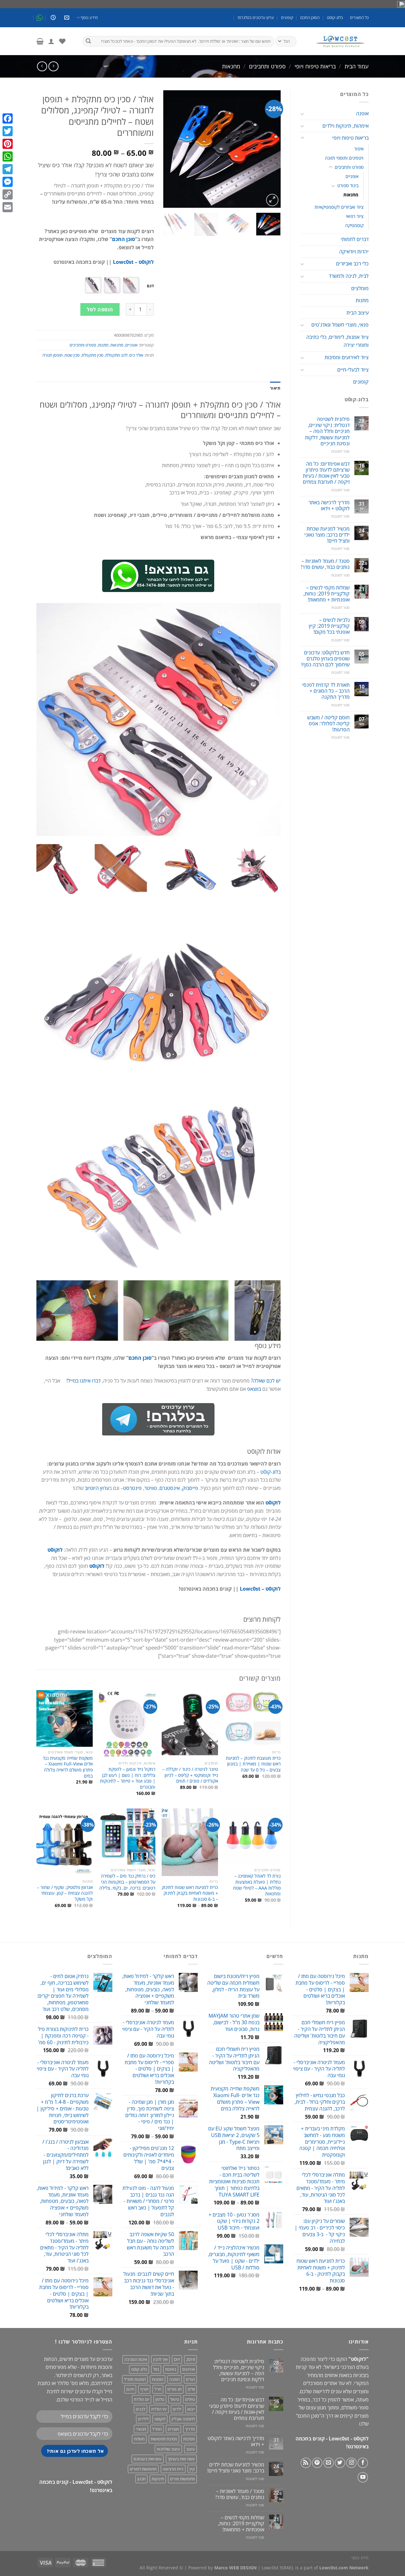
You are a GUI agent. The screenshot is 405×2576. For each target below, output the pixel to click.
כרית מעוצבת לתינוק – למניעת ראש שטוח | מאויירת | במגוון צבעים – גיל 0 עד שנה (253, 1764)
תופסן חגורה (53, 355)
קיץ (192, 2469)
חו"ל (158, 2389)
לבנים (140, 2409)
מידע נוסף (89, 17)
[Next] (169, 149)
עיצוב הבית (358, 313)
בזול (156, 2369)
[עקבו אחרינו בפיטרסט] (317, 2463)
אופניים (352, 176)
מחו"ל (157, 2429)
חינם (130, 2389)
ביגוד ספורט (348, 185)
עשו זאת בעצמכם (148, 2459)
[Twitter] (8, 131)
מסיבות (189, 2439)
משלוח (139, 2439)
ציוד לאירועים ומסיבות (347, 357)
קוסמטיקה (354, 225)
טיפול (175, 2399)
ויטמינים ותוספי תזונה (344, 158)
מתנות (362, 300)
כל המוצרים (359, 17)
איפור (359, 149)
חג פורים (174, 2389)
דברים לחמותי (355, 239)
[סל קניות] (40, 41)
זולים (191, 2389)
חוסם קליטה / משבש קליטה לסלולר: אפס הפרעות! (328, 724)
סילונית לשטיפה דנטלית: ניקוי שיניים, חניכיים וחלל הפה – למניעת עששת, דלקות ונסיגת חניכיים (327, 431)
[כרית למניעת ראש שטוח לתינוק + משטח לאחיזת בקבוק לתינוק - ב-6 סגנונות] (190, 1842)
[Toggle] (302, 114)
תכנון (141, 2479)
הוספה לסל (100, 309)
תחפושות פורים (182, 2479)
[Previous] (270, 149)
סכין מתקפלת (93, 355)
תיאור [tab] (275, 388)
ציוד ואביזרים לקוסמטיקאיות (339, 207)
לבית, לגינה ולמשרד (349, 276)
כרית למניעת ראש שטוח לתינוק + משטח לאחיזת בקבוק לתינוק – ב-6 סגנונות (190, 1893)
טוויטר (151, 1488)
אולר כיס (136, 355)
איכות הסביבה (136, 2359)
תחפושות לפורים (143, 2469)
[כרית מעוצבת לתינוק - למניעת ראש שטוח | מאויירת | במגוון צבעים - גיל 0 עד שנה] (252, 1718)
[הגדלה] (272, 200)
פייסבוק (190, 1488)
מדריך (190, 2429)
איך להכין (160, 2359)
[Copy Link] (8, 194)
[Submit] (88, 41)
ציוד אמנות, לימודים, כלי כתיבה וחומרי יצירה (337, 341)
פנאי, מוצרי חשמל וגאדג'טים (340, 325)
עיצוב (190, 2449)
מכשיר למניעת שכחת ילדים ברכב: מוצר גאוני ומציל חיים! (327, 535)
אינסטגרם (170, 1488)
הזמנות (158, 2379)
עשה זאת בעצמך (181, 2459)
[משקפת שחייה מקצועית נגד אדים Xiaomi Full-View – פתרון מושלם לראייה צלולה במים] (65, 1718)
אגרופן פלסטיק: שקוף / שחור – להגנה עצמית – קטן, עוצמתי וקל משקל (65, 1893)
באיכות (171, 2369)
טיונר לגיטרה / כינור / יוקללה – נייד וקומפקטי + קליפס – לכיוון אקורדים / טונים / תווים (190, 1775)
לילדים (143, 2419)
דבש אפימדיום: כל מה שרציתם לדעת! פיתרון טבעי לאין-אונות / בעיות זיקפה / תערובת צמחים (326, 473)
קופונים (287, 17)
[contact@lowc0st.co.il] (66, 18)
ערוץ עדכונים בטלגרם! (256, 17)
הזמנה (174, 2379)
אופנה (362, 113)
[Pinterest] (8, 144)
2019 (190, 2359)
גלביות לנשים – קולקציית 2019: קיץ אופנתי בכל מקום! (329, 626)
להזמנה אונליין (183, 2419)
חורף (144, 2389)
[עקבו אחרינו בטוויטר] (340, 2463)
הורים (190, 2379)
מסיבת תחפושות (164, 2439)
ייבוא (191, 2409)
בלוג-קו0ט (335, 17)
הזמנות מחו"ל (135, 2379)
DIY (177, 2359)
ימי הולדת (159, 2409)
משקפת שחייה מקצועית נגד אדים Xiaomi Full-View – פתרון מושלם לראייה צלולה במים (68, 1767)
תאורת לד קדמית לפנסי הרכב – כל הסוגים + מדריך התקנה (326, 691)
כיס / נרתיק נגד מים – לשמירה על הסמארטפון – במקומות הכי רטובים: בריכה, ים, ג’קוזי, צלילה (127, 1882)
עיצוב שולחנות (168, 2449)
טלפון (160, 2399)
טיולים (190, 2399)
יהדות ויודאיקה (354, 251)
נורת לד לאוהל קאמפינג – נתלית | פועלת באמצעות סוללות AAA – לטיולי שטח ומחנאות (257, 1885)
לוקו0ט (273, 1503)
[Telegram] (8, 169)
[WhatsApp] (8, 156)
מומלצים (360, 288)
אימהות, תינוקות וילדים (346, 126)
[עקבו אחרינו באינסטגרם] (351, 2463)
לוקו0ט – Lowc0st (133, 262)
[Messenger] (8, 182)
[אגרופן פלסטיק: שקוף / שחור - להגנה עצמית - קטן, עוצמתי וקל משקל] (65, 1842)
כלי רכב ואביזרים (352, 264)
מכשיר (141, 2429)
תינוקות (158, 2479)
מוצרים (173, 2429)
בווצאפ (255, 1389)
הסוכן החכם (310, 17)
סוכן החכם (124, 239)
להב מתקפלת (116, 355)
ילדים (177, 2409)
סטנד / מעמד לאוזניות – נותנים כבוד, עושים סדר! (325, 564)
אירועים (189, 2369)
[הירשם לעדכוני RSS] (306, 2463)
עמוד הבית (357, 66)
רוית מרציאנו (173, 2469)
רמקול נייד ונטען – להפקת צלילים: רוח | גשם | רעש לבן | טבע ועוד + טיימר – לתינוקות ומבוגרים (128, 1778)
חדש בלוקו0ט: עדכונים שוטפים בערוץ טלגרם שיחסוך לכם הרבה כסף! (325, 659)
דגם (150, 286)
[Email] (8, 207)
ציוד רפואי (355, 216)
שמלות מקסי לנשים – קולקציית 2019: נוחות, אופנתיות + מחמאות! (327, 594)
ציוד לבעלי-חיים (353, 370)
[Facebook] (8, 118)
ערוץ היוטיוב (97, 1488)
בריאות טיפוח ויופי (315, 66)
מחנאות (231, 66)
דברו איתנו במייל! (84, 1381)
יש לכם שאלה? (266, 1381)
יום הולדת (142, 2399)
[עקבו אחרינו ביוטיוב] (363, 2477)
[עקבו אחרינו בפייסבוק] (363, 2463)
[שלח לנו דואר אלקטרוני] (329, 2463)
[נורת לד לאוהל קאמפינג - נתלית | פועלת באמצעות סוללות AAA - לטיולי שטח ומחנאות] (252, 1836)
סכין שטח (72, 355)
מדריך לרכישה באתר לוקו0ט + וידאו (329, 506)
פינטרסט (132, 1488)
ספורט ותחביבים (267, 66)
